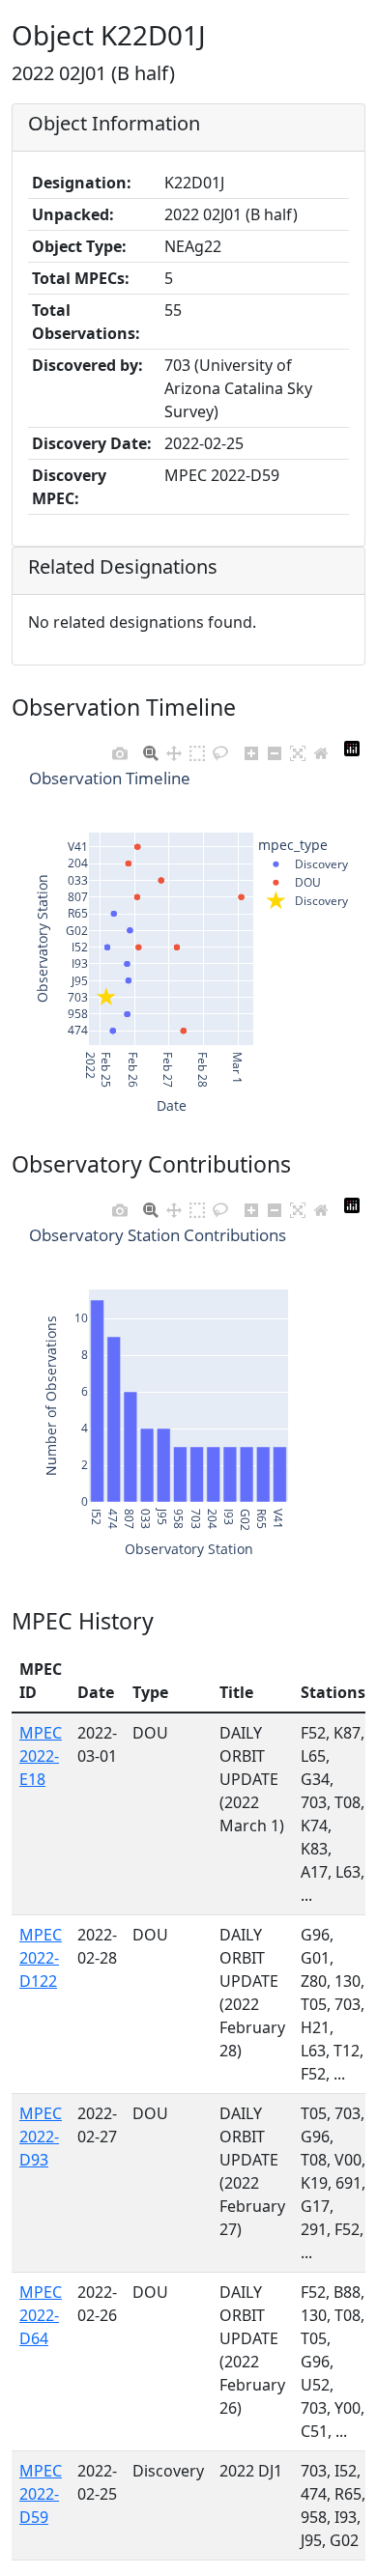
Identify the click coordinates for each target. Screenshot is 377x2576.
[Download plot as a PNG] (120, 749)
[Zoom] (151, 749)
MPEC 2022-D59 (41, 2494)
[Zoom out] (275, 749)
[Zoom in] (251, 749)
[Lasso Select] (220, 749)
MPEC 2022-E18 (41, 1756)
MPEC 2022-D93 (41, 2137)
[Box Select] (197, 749)
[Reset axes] (321, 749)
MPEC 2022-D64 (41, 2315)
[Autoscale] (298, 749)
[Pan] (174, 749)
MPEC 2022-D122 (41, 1958)
